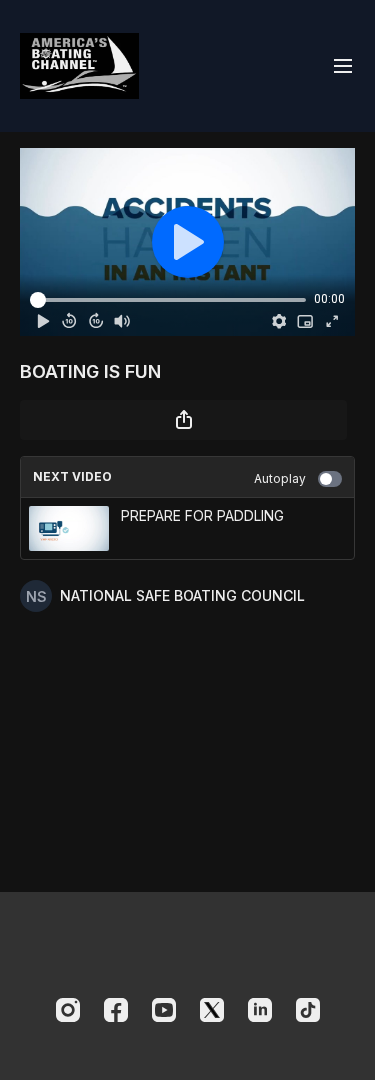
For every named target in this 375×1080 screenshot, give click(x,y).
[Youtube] (164, 1010)
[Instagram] (68, 1010)
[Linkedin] (260, 1010)
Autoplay (280, 478)
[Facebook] (116, 1010)
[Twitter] (212, 1010)
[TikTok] (308, 1010)
